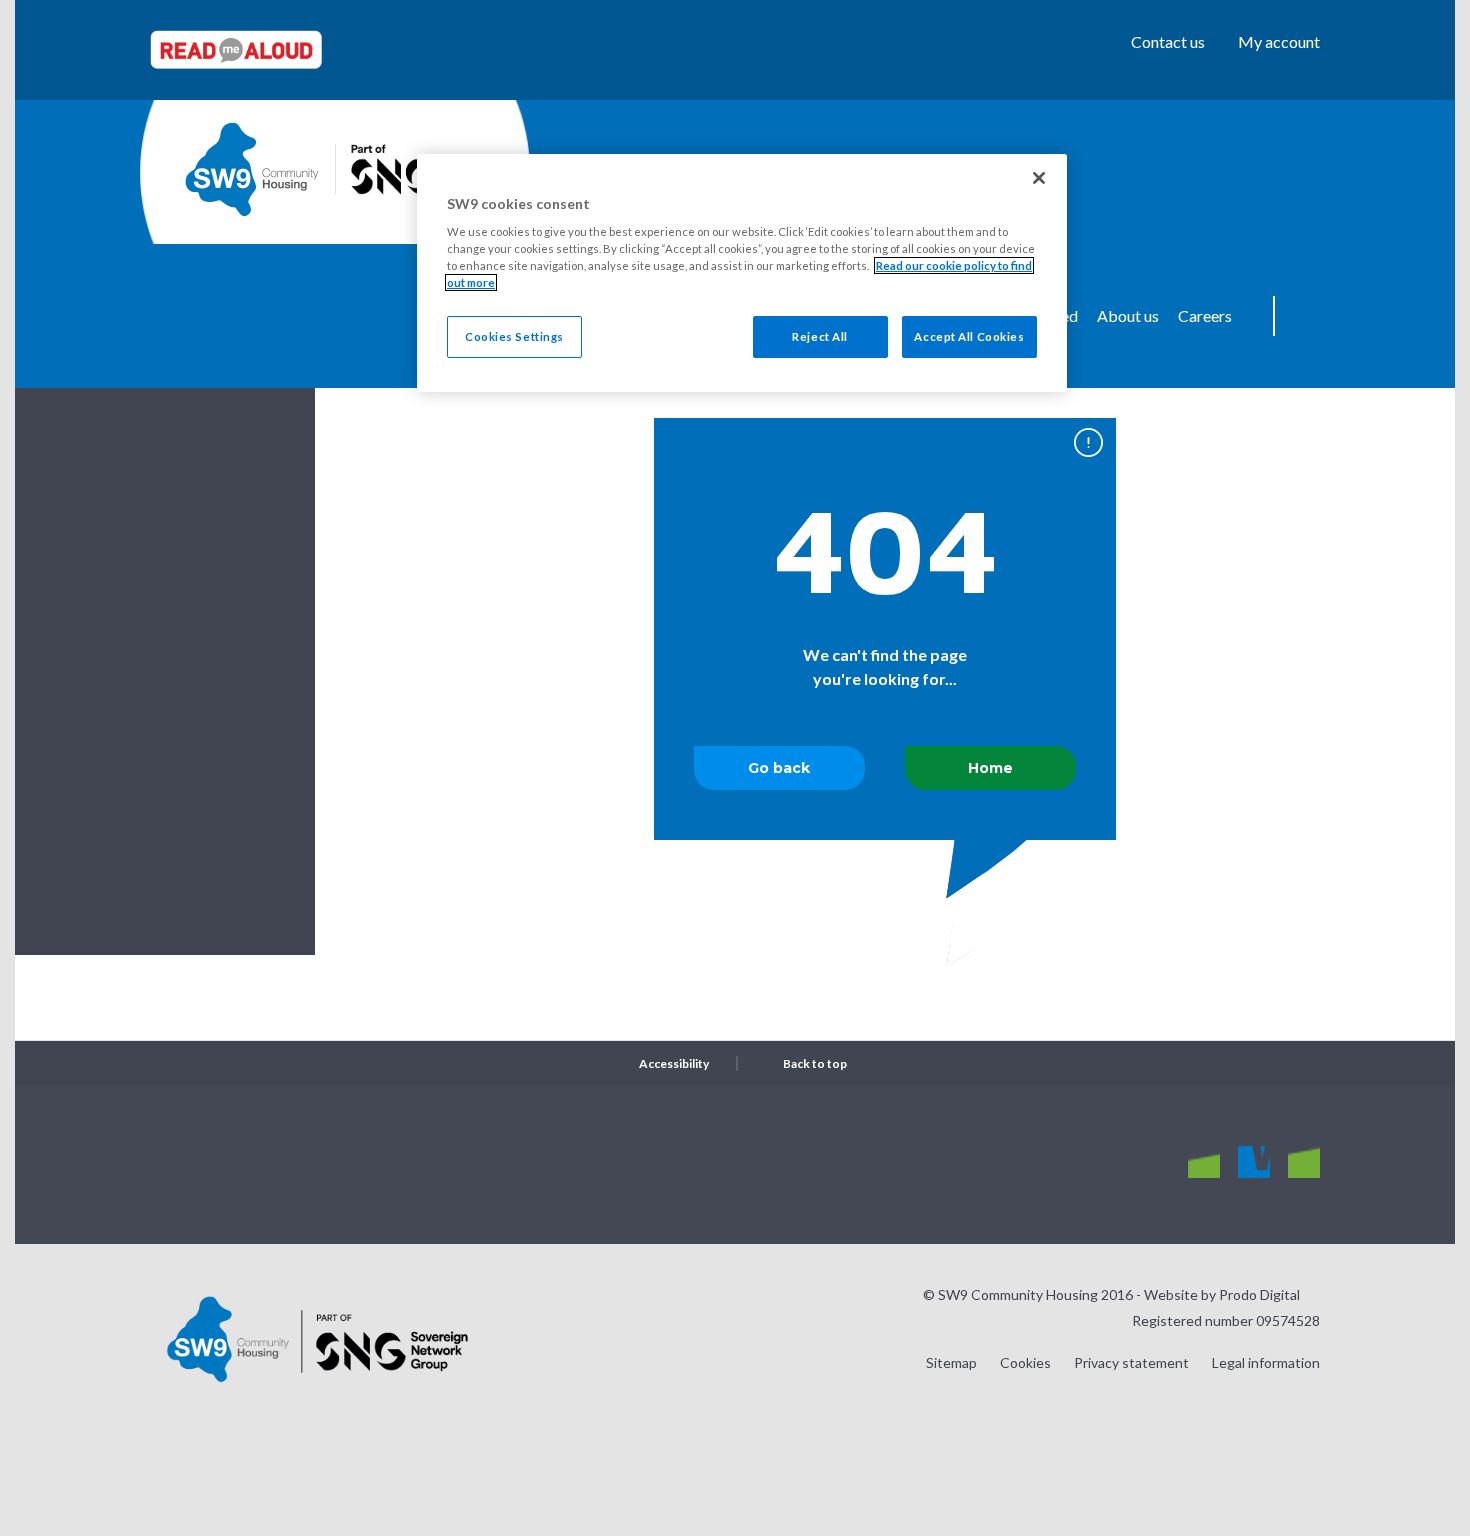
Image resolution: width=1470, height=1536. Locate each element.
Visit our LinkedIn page (1304, 1163)
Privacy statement (1131, 1362)
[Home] (252, 169)
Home (990, 768)
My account (1279, 41)
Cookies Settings (514, 336)
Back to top (815, 1063)
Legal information (1266, 1362)
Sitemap (951, 1362)
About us (1128, 315)
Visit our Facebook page (1254, 1163)
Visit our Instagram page (1204, 1163)
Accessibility (674, 1063)
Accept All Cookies (969, 336)
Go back (779, 768)
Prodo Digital (1259, 1294)
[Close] (1039, 178)
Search (1305, 316)
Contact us (1168, 41)
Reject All (820, 336)
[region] (742, 273)
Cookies (1025, 1362)
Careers (1205, 315)
